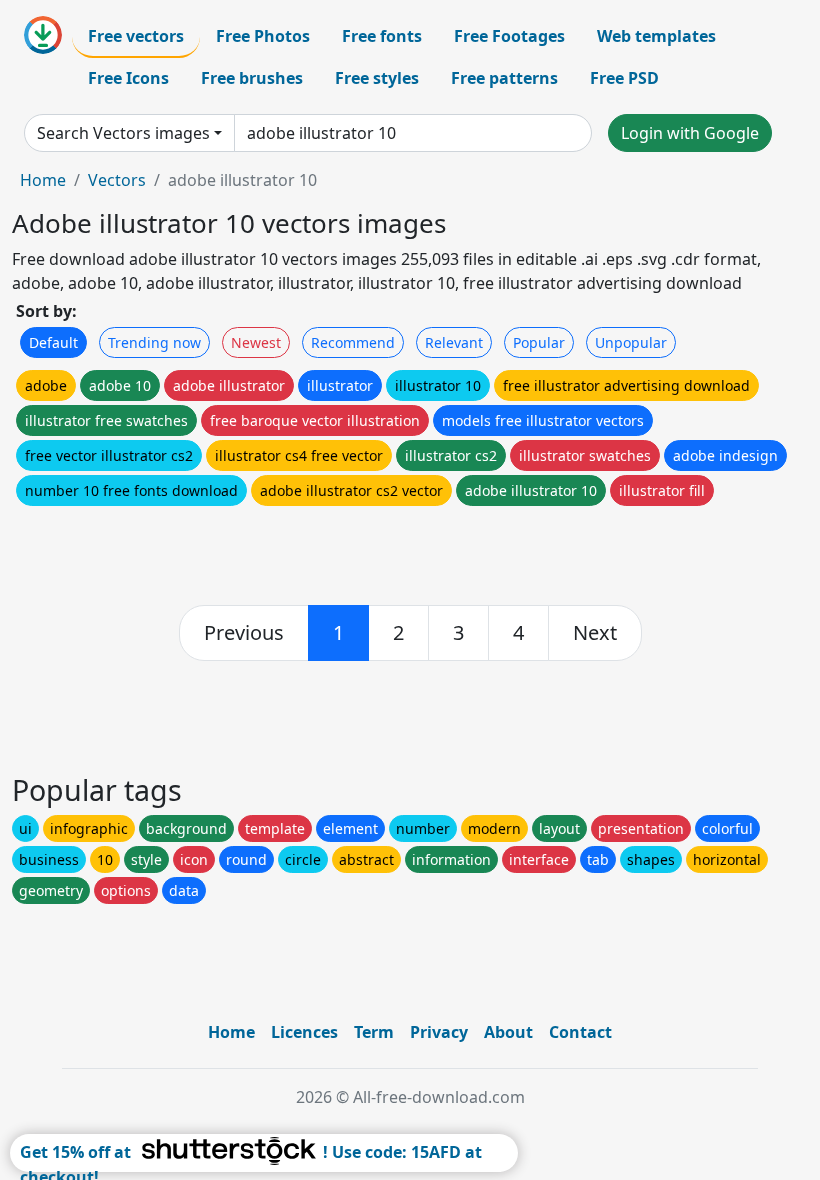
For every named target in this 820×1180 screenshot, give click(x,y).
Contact (580, 1032)
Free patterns (504, 78)
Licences (304, 1032)
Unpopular (631, 342)
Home (43, 180)
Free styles (377, 78)
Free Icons (128, 78)
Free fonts (382, 36)
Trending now (154, 342)
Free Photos (263, 36)
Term (374, 1032)
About (508, 1032)
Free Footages (509, 36)
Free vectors (136, 36)
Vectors (117, 180)
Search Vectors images (123, 133)
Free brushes (252, 78)
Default (53, 342)
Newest (256, 342)
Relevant (454, 342)
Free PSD (624, 78)
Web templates (656, 36)
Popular (539, 342)
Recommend (353, 342)
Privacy (439, 1032)
